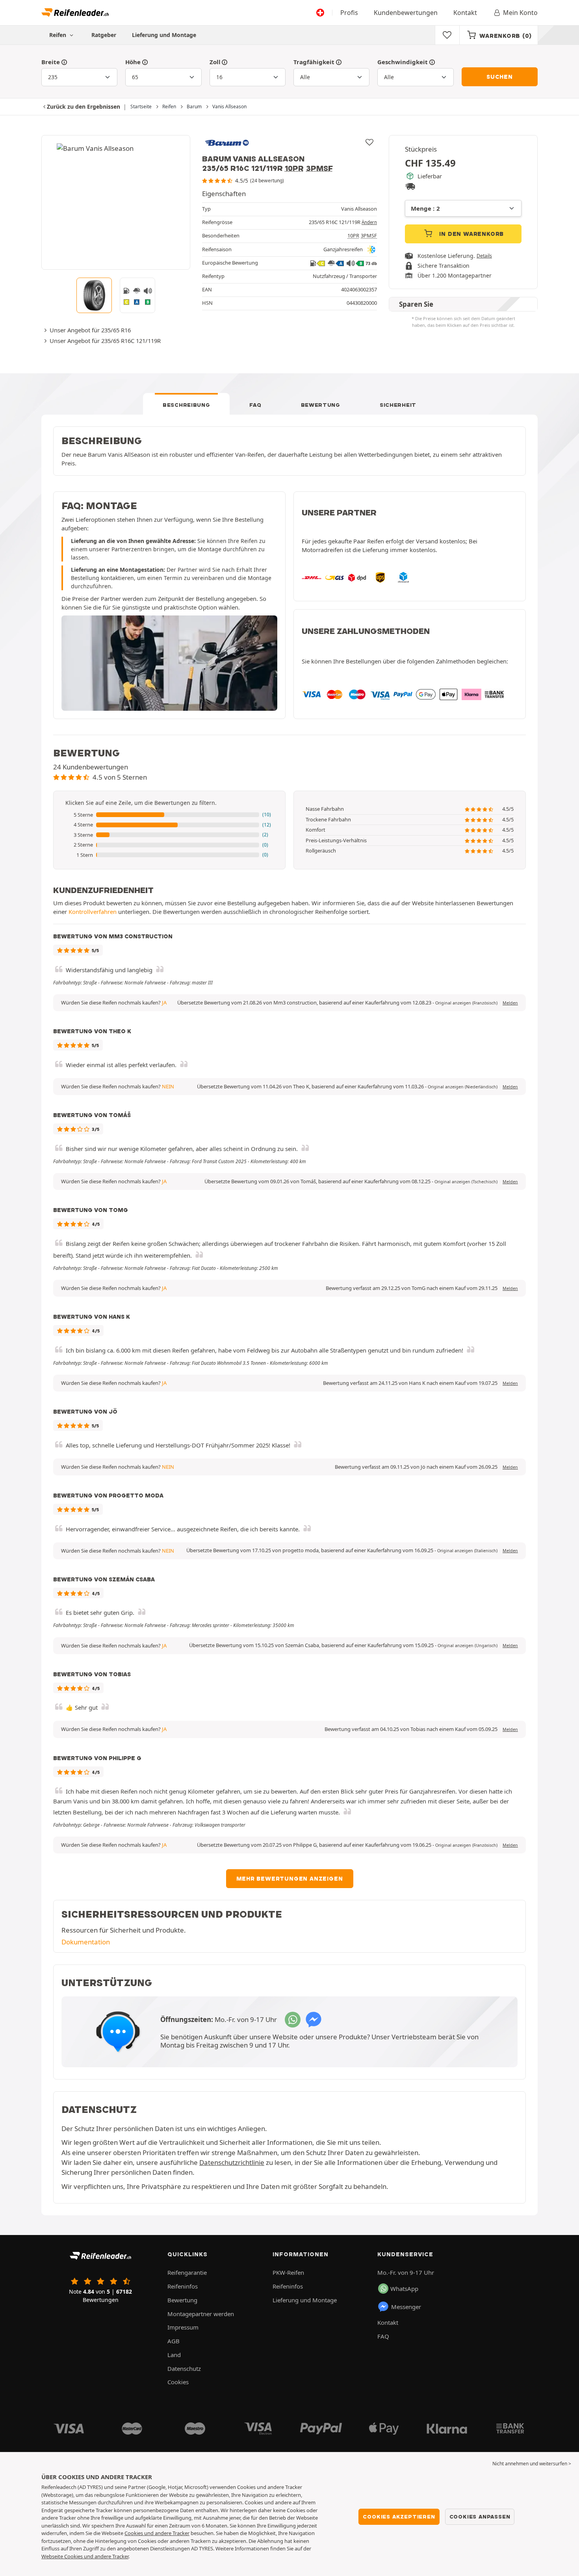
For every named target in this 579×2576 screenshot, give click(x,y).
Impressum (183, 2327)
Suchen (500, 77)
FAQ (255, 405)
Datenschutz (184, 2368)
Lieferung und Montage (164, 35)
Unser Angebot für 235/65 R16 (90, 330)
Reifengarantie (187, 2272)
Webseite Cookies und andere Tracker (85, 2556)
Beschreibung (186, 405)
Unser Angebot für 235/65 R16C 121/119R (105, 341)
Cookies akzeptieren (399, 2517)
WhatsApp (404, 2289)
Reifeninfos (183, 2286)
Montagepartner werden (201, 2314)
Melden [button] (510, 1003)
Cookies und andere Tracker (157, 2533)
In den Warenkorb (471, 234)
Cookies (178, 2382)
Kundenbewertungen (406, 13)
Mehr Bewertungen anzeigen (290, 1879)
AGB (174, 2341)
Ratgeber (104, 35)
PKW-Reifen (288, 2272)
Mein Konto (520, 13)
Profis (349, 13)
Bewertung (321, 405)
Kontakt (465, 13)
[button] (169, 815)
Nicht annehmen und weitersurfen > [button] (532, 2464)
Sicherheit (398, 405)
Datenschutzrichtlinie (232, 2162)
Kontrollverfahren (93, 912)
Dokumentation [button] (86, 1942)
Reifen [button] (58, 35)
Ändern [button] (369, 222)
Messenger (406, 2307)
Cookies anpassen (480, 2517)
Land (174, 2355)
